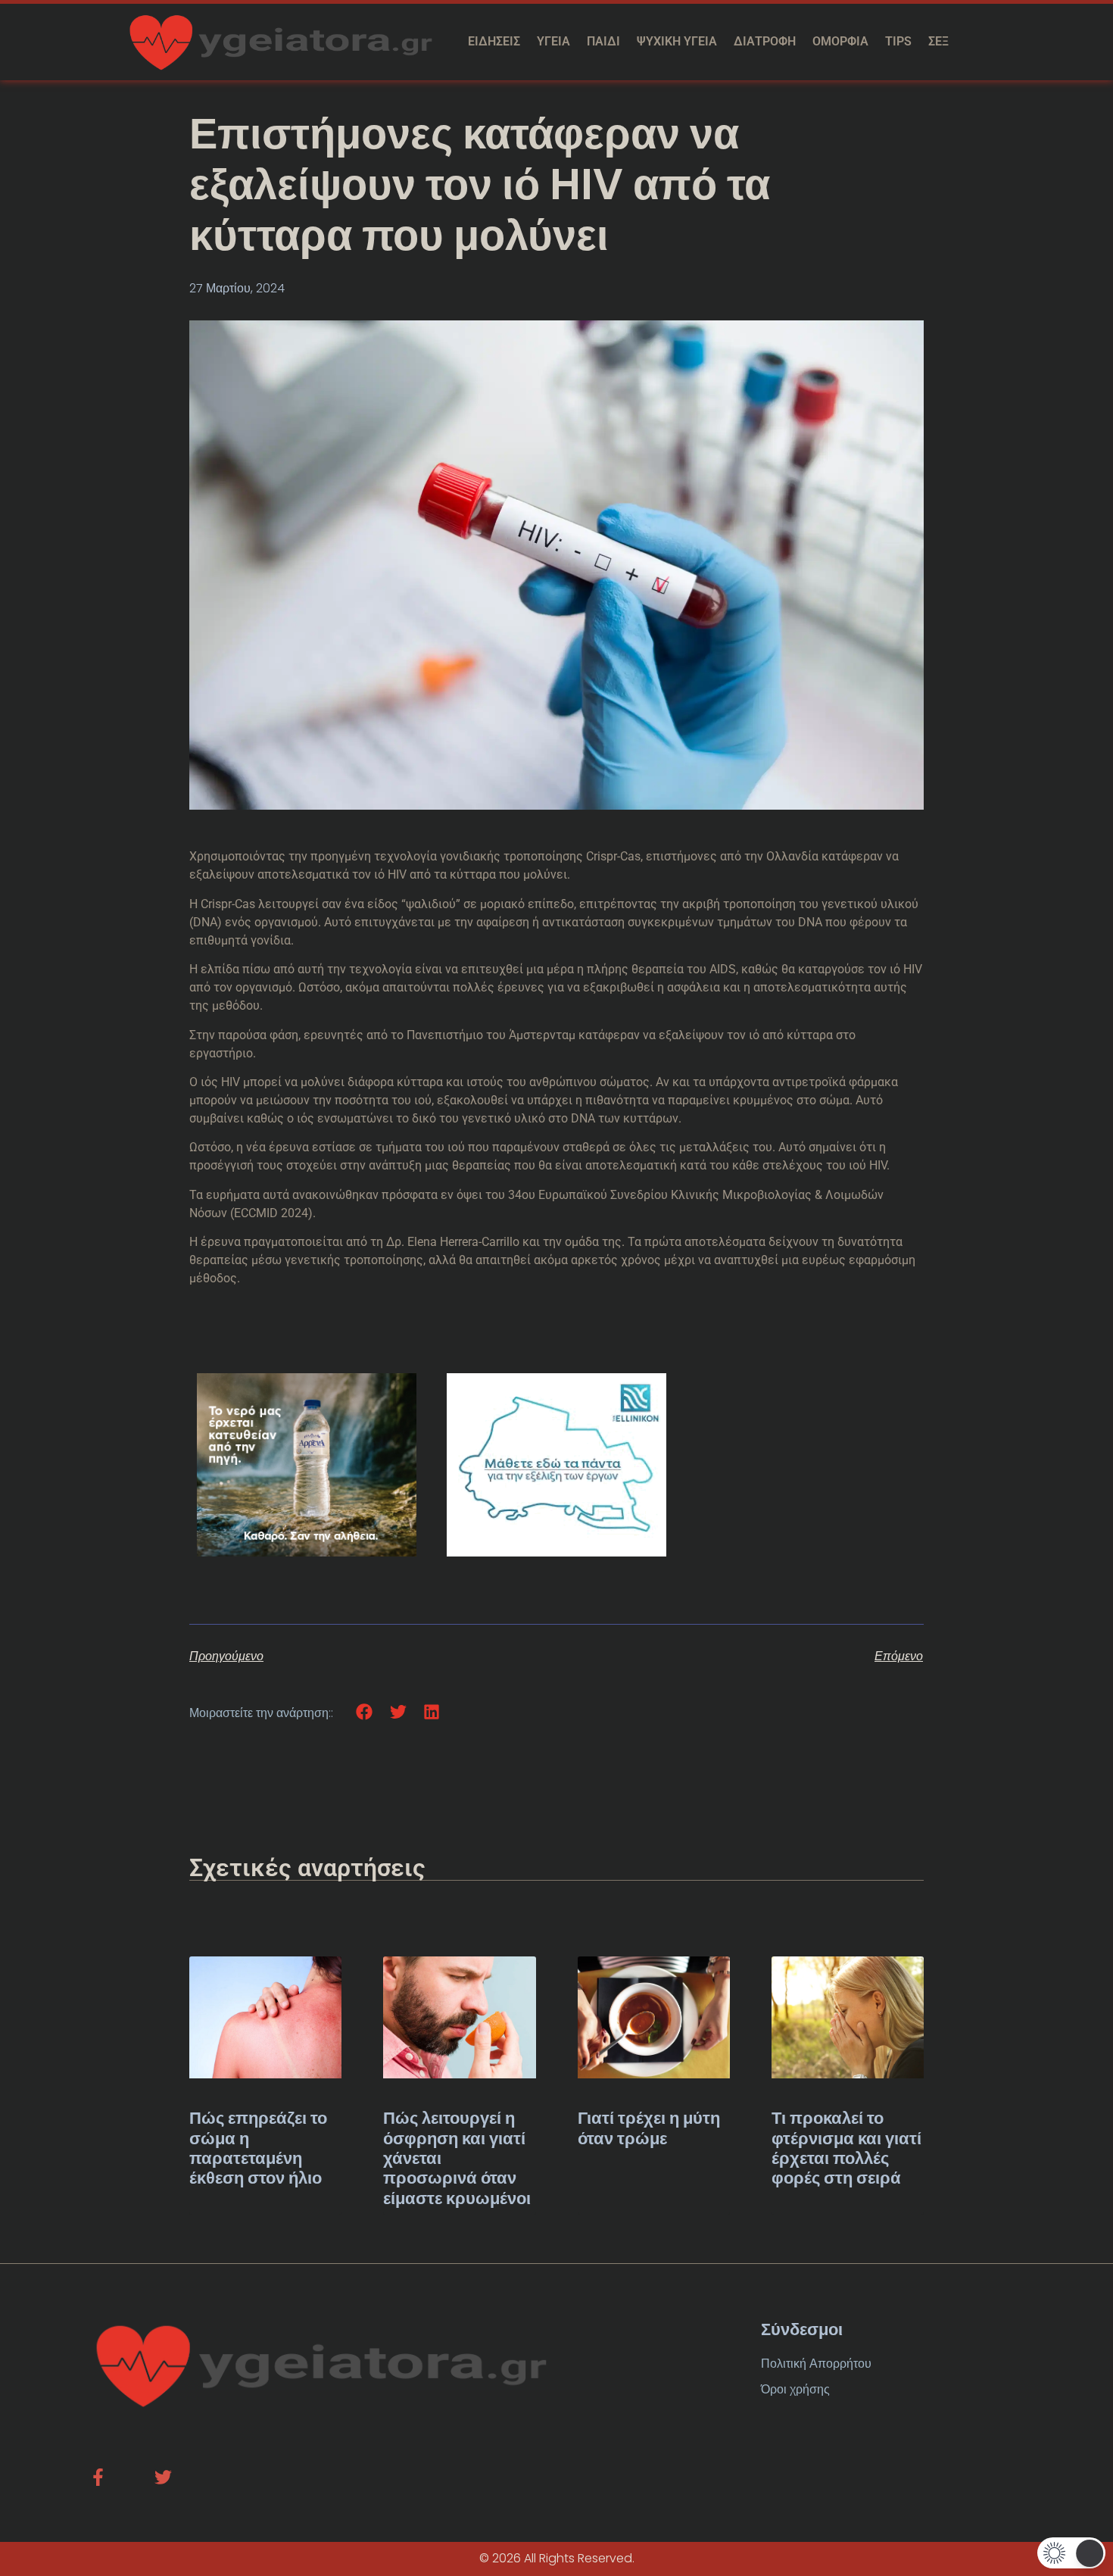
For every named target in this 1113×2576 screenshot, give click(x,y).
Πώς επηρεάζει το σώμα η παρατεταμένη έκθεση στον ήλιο (258, 2148)
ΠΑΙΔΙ (603, 41)
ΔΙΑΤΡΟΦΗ (765, 41)
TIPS (898, 41)
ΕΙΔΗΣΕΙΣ (494, 41)
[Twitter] (163, 2477)
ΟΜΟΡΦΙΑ (840, 41)
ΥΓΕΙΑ (553, 41)
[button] (365, 1712)
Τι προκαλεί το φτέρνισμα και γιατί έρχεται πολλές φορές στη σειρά (846, 2148)
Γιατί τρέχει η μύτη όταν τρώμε (649, 2128)
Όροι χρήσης (795, 2389)
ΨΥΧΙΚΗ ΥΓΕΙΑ (677, 41)
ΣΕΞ (938, 41)
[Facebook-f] (98, 2477)
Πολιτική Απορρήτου (816, 2364)
